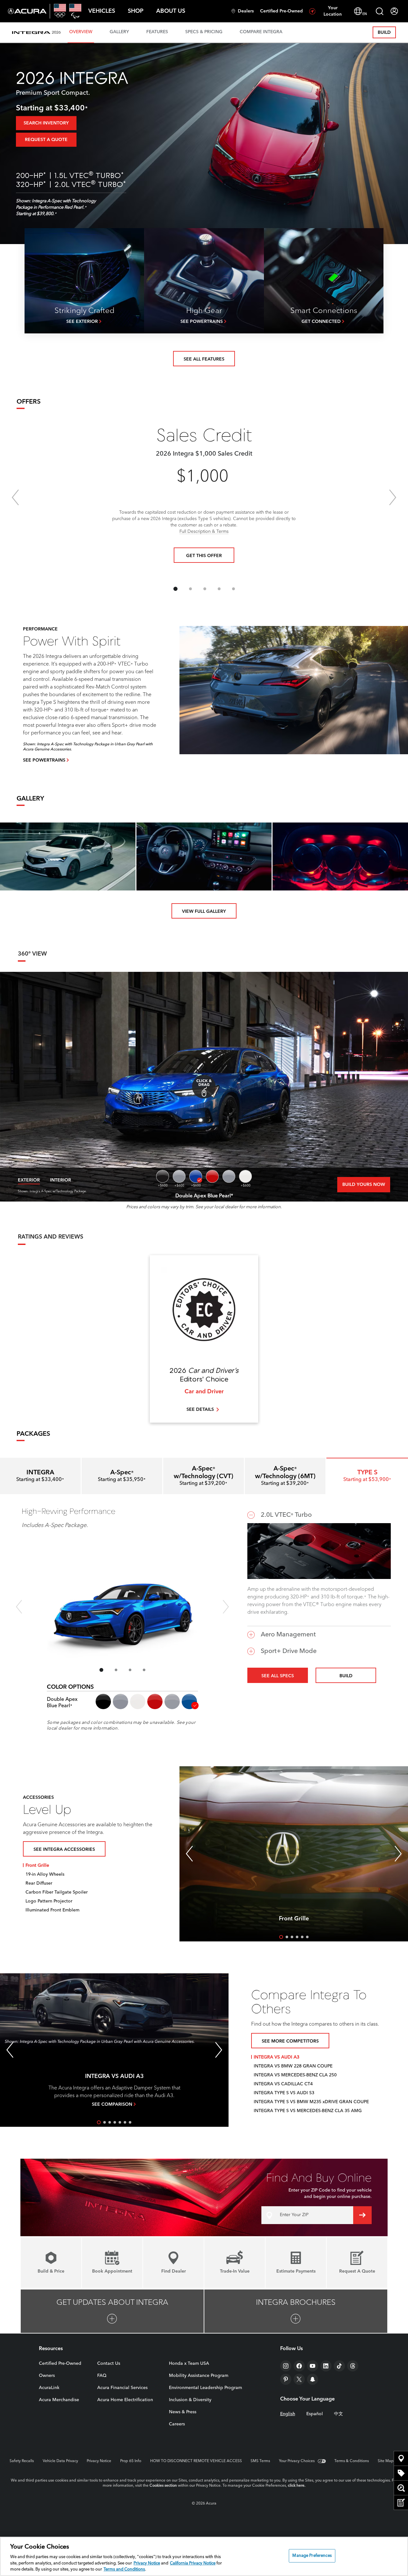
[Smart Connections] (324, 281)
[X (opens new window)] (299, 2379)
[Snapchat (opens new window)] (313, 2379)
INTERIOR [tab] (61, 1180)
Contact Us (109, 2364)
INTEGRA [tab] (40, 1476)
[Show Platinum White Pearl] (245, 1176)
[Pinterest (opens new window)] (286, 2379)
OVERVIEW (81, 32)
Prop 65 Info (131, 2461)
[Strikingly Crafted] (84, 281)
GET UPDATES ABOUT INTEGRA (112, 2303)
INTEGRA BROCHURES (296, 2303)
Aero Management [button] (288, 1635)
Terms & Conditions (352, 2461)
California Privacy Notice (193, 2563)
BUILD (384, 33)
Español (315, 2414)
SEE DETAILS (200, 1410)
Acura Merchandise (59, 2400)
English (288, 2414)
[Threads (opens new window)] (353, 2366)
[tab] (122, 1476)
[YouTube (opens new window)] (313, 2366)
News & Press (183, 2412)
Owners (47, 2376)
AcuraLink (49, 2388)
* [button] (86, 109)
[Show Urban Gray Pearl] (179, 1176)
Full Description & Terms (204, 532)
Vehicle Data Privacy (60, 2461)
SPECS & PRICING (204, 32)
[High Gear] (204, 281)
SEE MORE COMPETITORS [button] (290, 2041)
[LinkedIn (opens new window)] (326, 2366)
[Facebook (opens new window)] (299, 2366)
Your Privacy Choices (297, 2461)
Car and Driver (204, 1392)
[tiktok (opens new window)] (339, 2366)
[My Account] (394, 11)
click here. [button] (297, 2486)
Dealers (246, 11)
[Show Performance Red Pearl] (212, 1176)
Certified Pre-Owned (281, 11)
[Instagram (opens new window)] (286, 2366)
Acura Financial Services (122, 2388)
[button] (102, 11)
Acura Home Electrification (125, 2400)
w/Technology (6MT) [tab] (285, 1476)
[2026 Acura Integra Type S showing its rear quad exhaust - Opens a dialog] (340, 856)
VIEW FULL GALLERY (204, 912)
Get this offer (204, 556)
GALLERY (119, 32)
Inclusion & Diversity (190, 2400)
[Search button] (380, 11)
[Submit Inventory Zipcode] (362, 2215)
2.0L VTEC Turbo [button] (286, 1515)
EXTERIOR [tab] (29, 1180)
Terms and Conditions (124, 2569)
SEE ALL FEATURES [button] (204, 359)
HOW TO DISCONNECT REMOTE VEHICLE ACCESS (196, 2461)
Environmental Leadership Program (205, 2388)
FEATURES (157, 32)
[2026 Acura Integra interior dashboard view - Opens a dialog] (204, 856)
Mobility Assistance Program (199, 2376)
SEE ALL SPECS (278, 1676)
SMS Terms (260, 2461)
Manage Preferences (312, 2556)
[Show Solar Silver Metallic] (229, 1176)
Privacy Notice (99, 2461)
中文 (339, 2414)
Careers (177, 2424)
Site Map (386, 2461)
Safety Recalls (22, 2461)
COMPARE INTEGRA (261, 32)
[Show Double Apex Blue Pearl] (196, 1176)
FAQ (102, 2376)
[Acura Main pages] (27, 11)
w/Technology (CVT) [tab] (204, 1476)
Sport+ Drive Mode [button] (289, 1651)
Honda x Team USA (189, 2364)
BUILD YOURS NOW (364, 1185)
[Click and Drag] (204, 1087)
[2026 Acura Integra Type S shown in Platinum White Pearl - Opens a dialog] (68, 856)
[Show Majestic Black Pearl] (163, 1176)
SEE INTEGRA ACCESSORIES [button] (64, 1850)
